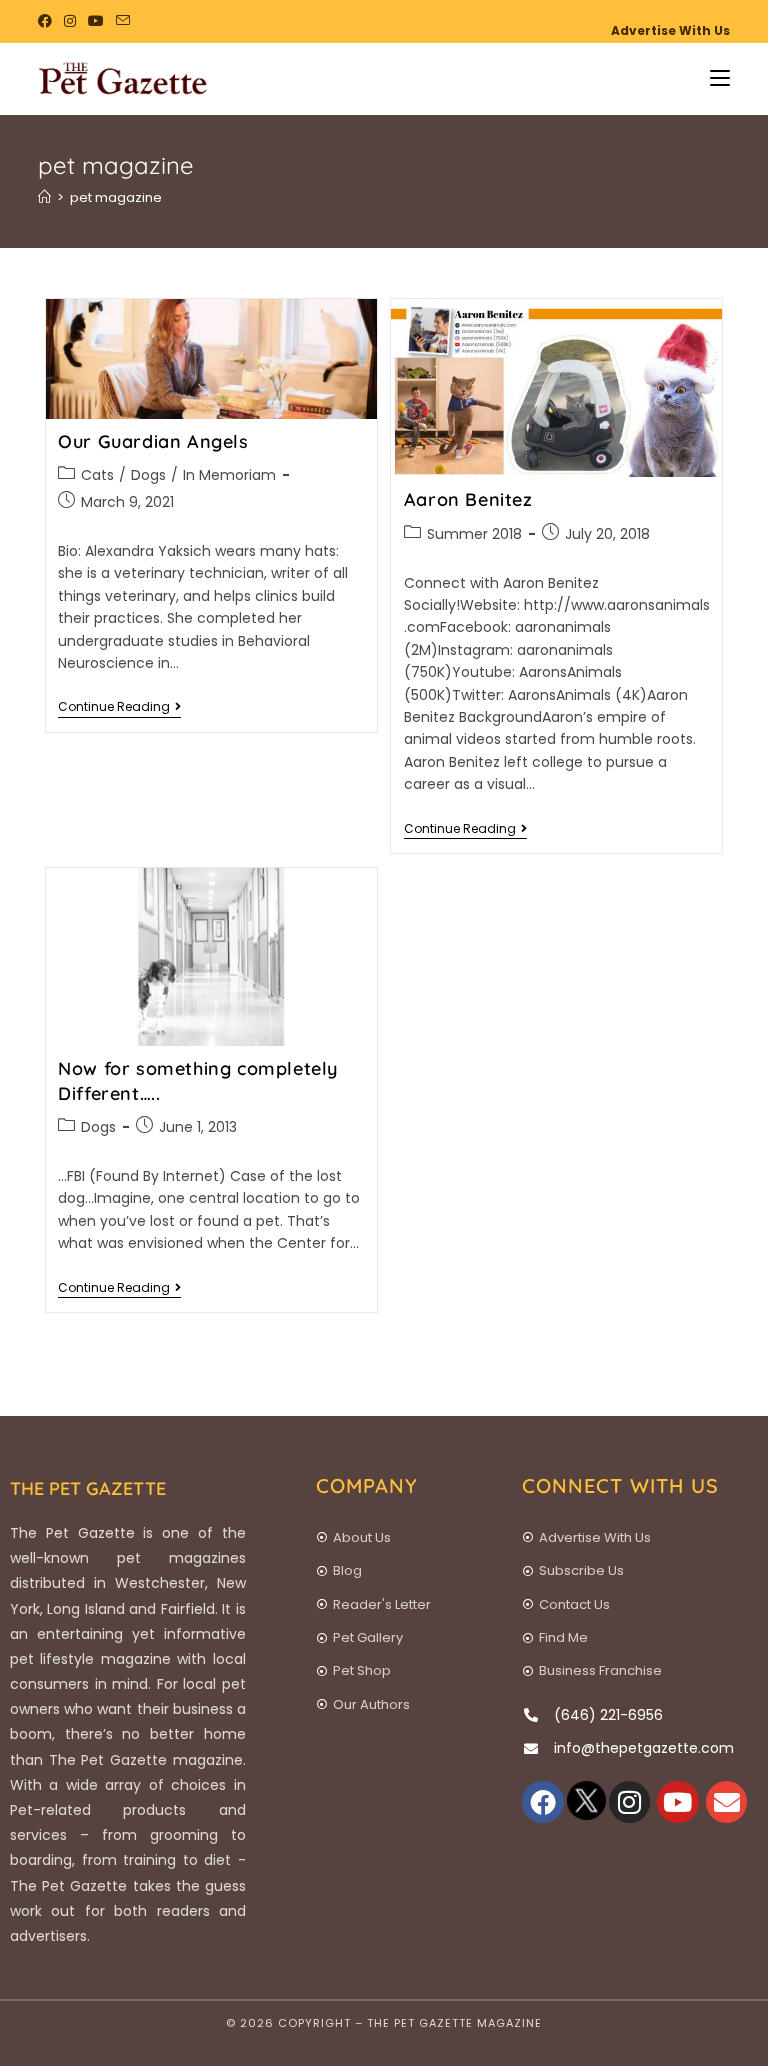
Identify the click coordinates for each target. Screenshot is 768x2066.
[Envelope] (727, 1802)
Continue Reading (119, 707)
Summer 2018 (474, 534)
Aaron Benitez (468, 499)
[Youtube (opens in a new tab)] (96, 21)
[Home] (44, 197)
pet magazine (116, 197)
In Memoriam (229, 475)
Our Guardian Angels (153, 441)
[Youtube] (678, 1802)
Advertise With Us (670, 30)
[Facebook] (543, 1802)
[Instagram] (630, 1802)
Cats (97, 475)
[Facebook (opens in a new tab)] (48, 21)
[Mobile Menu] (712, 78)
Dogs (148, 475)
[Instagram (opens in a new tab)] (70, 21)
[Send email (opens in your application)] (123, 21)
